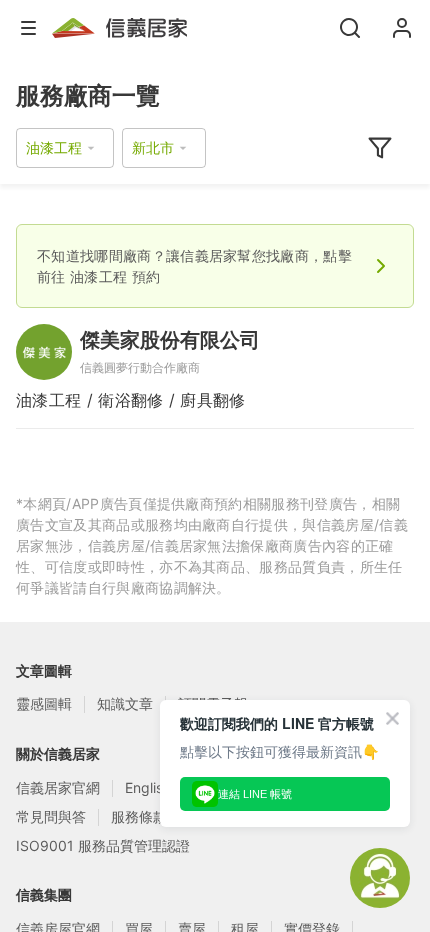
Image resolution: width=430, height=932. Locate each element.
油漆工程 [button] (54, 147)
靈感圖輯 (44, 703)
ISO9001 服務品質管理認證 (103, 845)
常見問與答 (51, 816)
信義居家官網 (58, 787)
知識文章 (125, 703)
